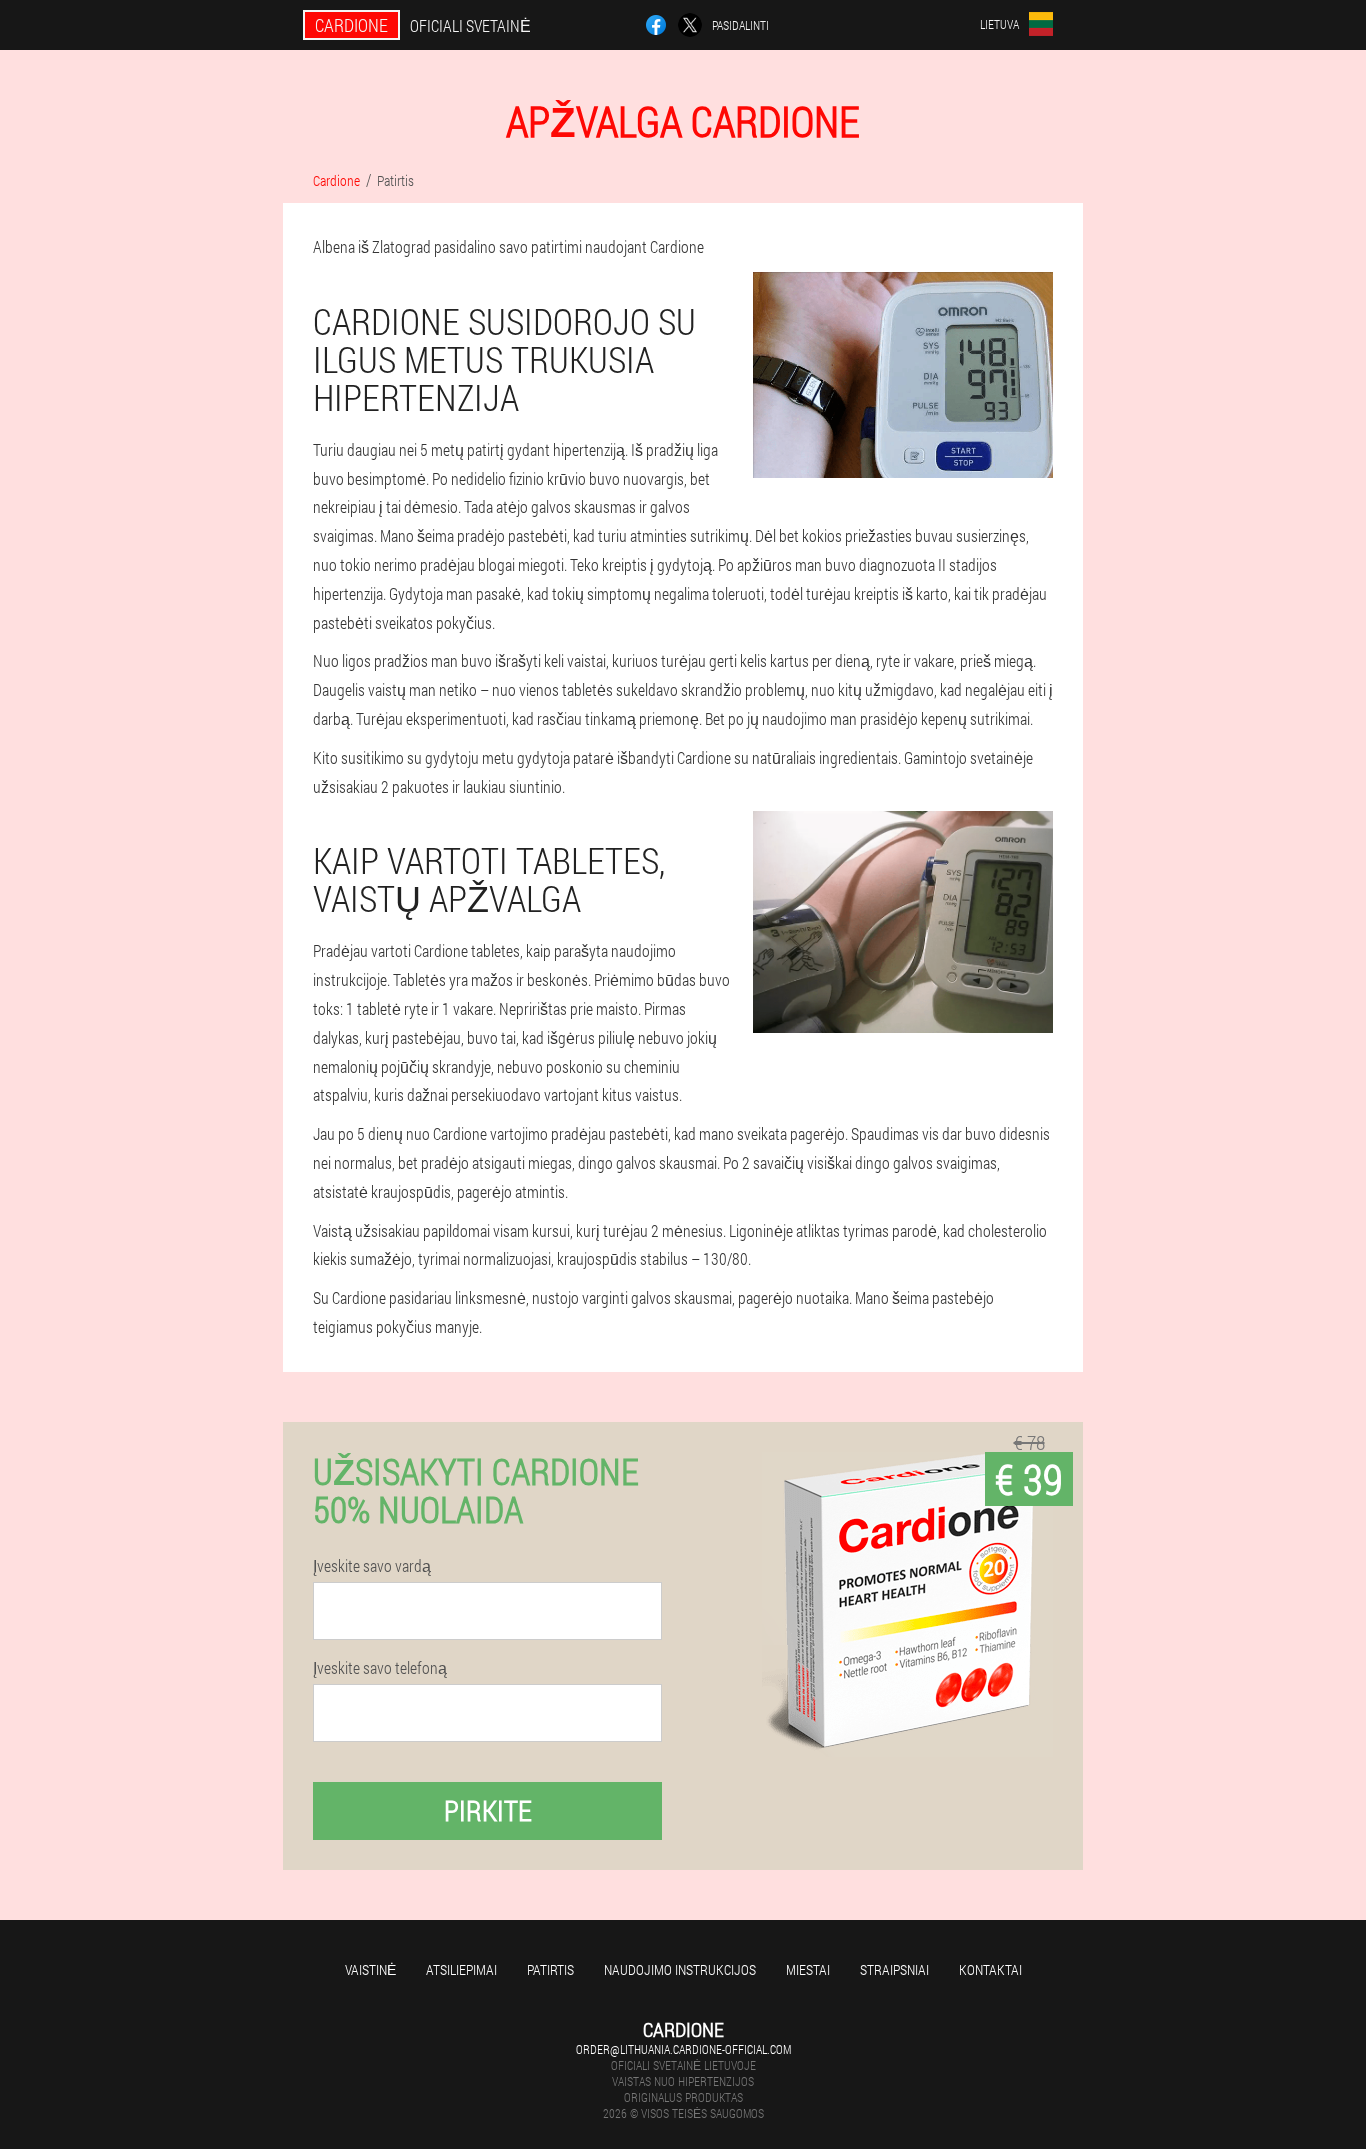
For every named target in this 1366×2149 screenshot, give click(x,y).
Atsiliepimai (461, 1969)
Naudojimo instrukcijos (680, 1969)
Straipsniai (894, 1969)
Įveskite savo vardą (372, 1566)
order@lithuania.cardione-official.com (683, 2049)
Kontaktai (990, 1969)
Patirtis (550, 1969)
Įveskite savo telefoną (380, 1668)
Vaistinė (370, 1969)
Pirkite (488, 1810)
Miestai (808, 1969)
